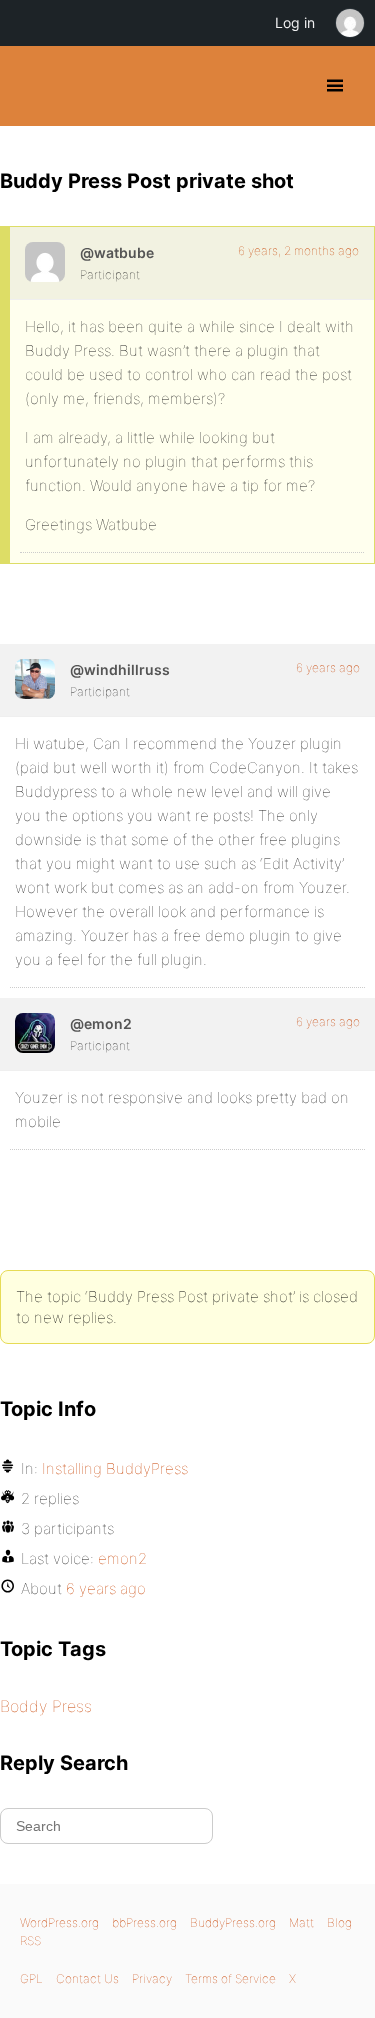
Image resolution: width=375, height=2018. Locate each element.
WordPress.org (59, 1922)
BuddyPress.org (32, 86)
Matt (301, 1922)
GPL (31, 1978)
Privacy (152, 1978)
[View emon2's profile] (35, 1033)
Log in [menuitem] (295, 22)
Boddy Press (46, 1706)
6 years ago (328, 667)
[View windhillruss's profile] (35, 679)
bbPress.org (144, 1922)
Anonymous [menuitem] (349, 23)
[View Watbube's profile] (45, 262)
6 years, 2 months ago (298, 250)
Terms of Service (230, 1978)
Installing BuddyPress (115, 1468)
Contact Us (87, 1978)
